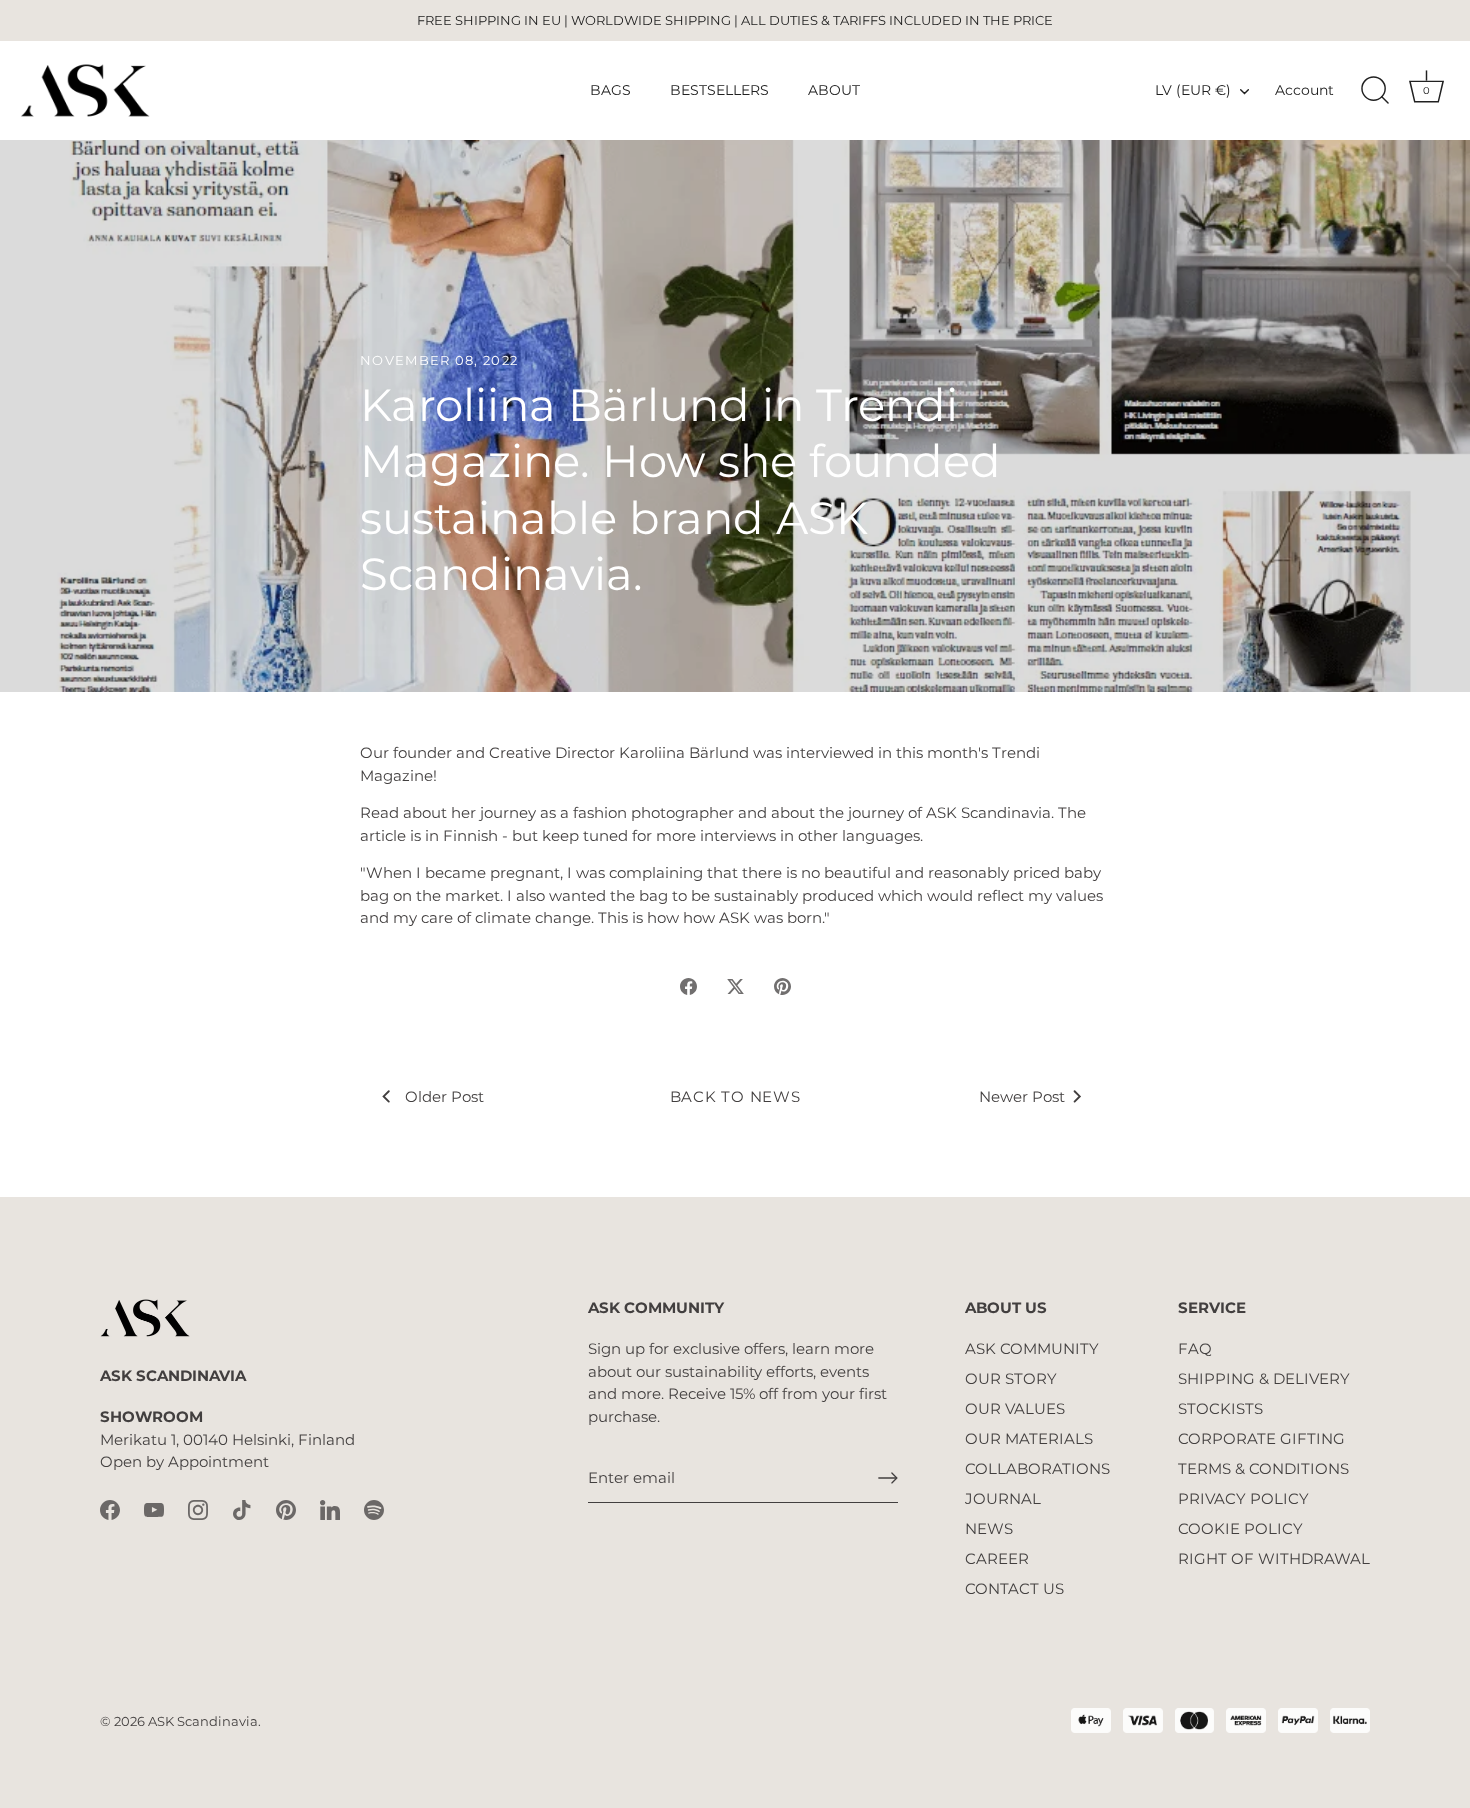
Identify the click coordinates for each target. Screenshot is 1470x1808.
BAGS (610, 90)
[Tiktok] (242, 1508)
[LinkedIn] (330, 1508)
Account (1304, 90)
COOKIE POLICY (1240, 1528)
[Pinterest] (286, 1508)
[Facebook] (110, 1508)
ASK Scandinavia (203, 1721)
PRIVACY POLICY (1243, 1498)
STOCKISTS (1220, 1408)
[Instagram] (198, 1508)
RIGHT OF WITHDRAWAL (1274, 1558)
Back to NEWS (735, 1096)
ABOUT (834, 90)
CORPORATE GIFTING (1261, 1438)
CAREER (997, 1558)
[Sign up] (888, 1478)
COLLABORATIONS (1037, 1468)
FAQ (1195, 1348)
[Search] (1375, 91)
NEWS (989, 1528)
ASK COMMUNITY (1032, 1348)
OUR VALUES (1015, 1408)
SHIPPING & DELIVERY (1264, 1378)
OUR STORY (1011, 1378)
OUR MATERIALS (1029, 1438)
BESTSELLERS (719, 90)
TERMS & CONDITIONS (1263, 1468)
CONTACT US (1014, 1588)
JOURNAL (1003, 1498)
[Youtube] (154, 1508)
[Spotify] (374, 1508)
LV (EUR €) (1193, 90)
